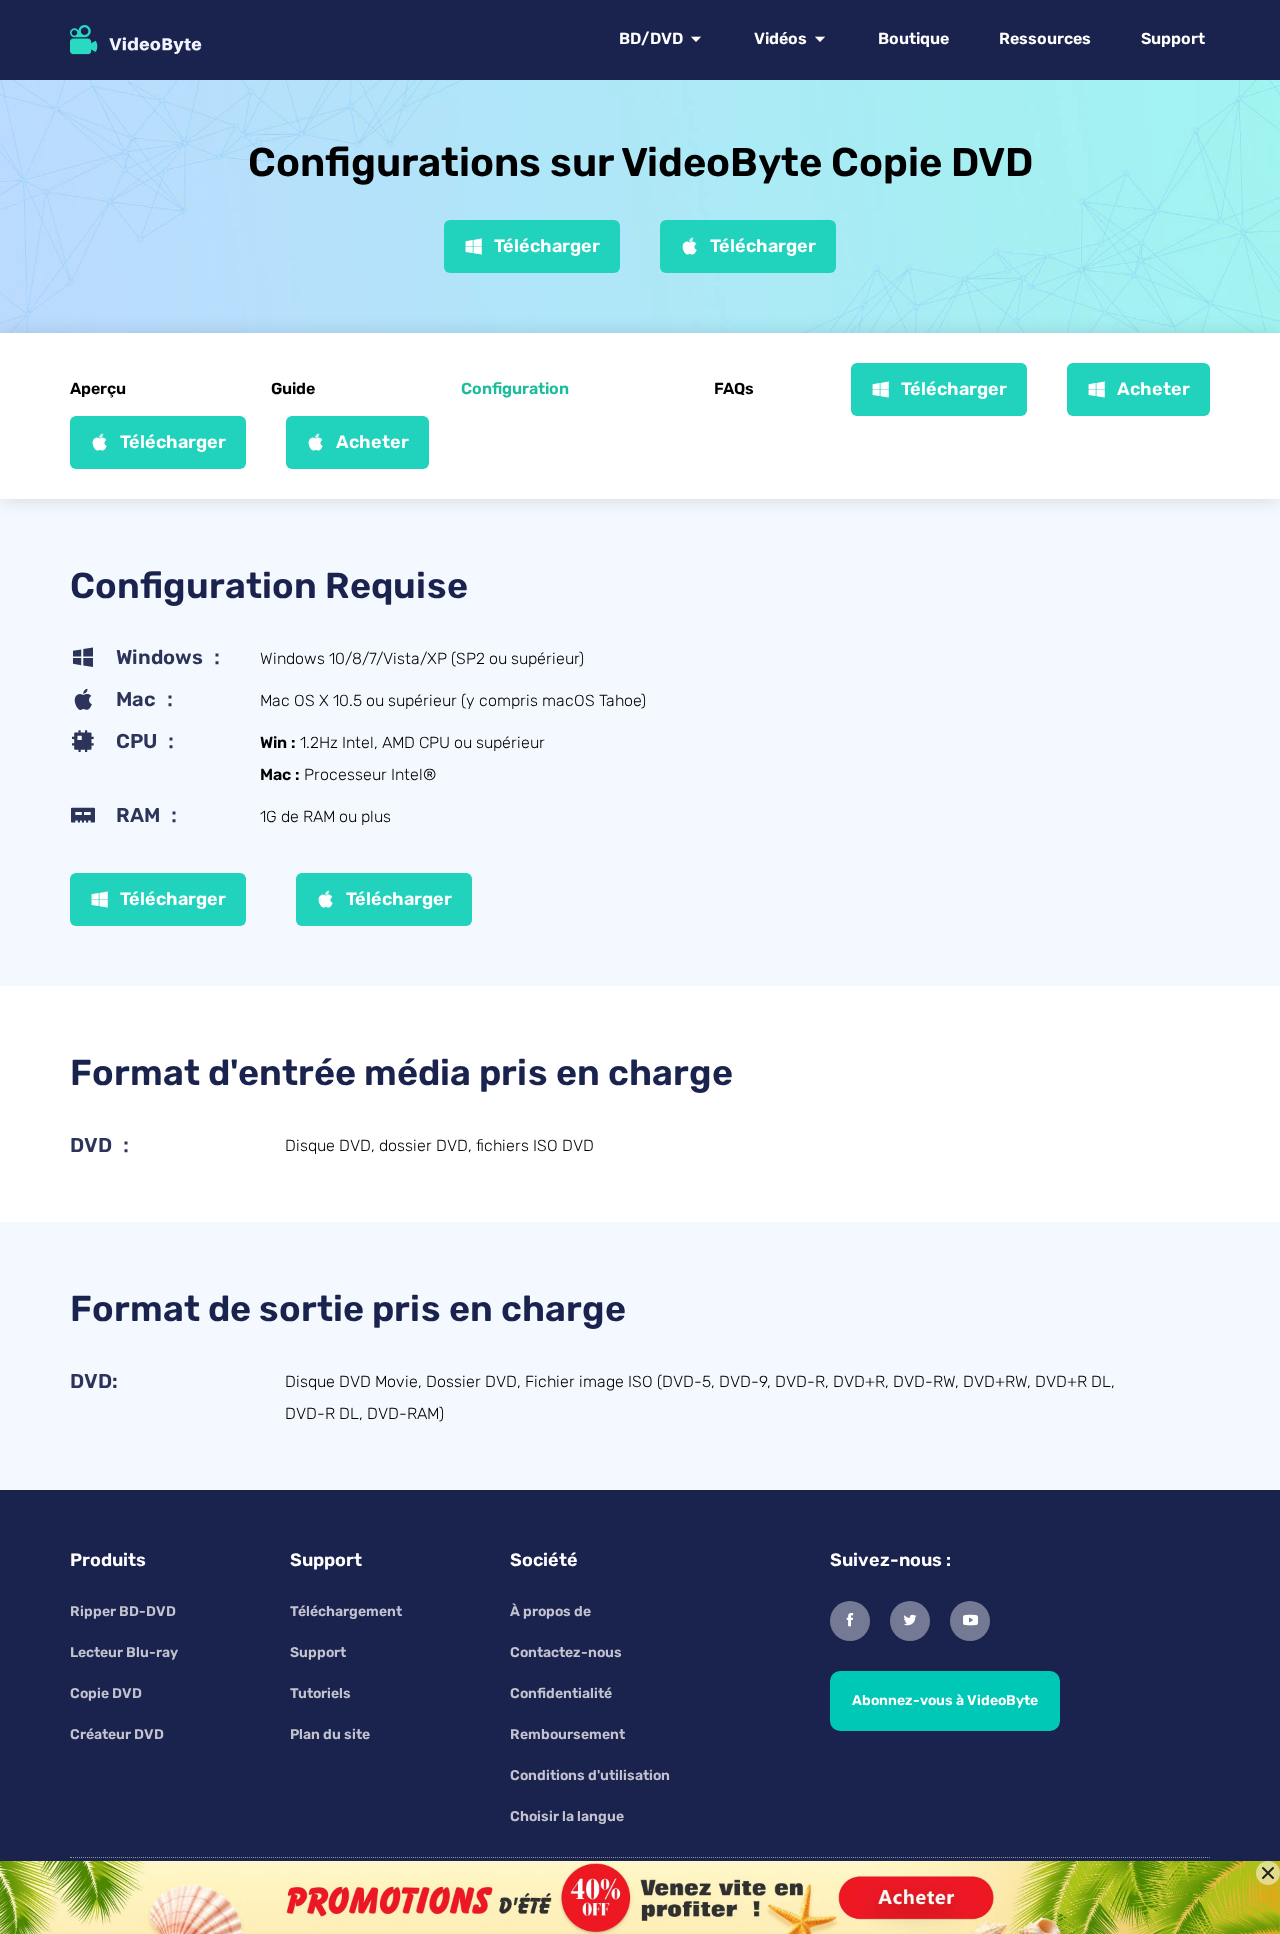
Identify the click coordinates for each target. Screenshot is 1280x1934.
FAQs (734, 388)
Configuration (515, 388)
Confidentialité (561, 1693)
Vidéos (780, 38)
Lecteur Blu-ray (124, 1652)
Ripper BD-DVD (123, 1611)
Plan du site (330, 1734)
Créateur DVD (117, 1734)
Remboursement (567, 1734)
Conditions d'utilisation (590, 1775)
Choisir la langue (567, 1816)
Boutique (913, 38)
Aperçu (98, 388)
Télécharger (547, 246)
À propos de (550, 1611)
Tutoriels (320, 1693)
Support (1173, 38)
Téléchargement (346, 1611)
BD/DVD (651, 38)
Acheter (1153, 389)
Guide (293, 388)
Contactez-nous (566, 1652)
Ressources (1045, 38)
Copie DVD (106, 1693)
